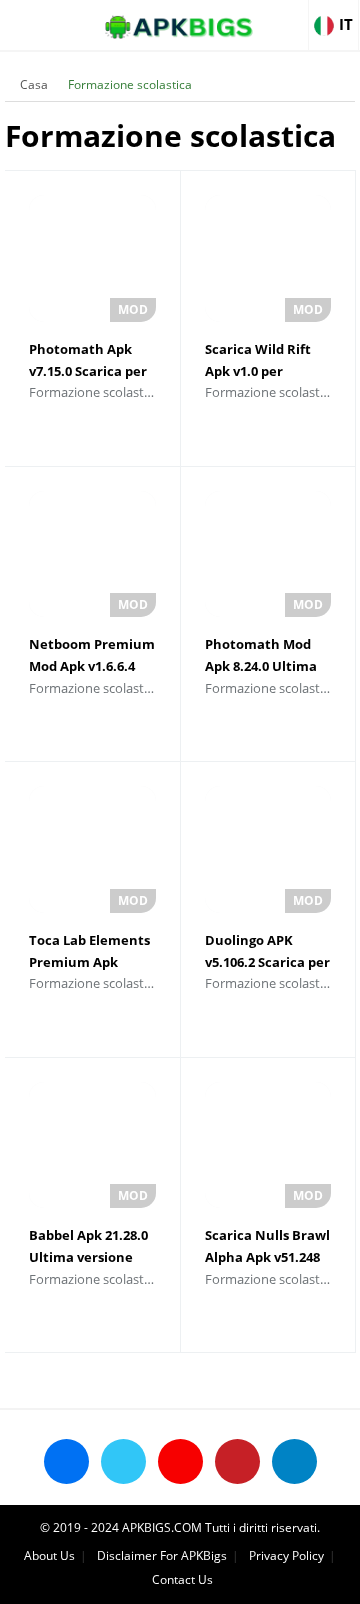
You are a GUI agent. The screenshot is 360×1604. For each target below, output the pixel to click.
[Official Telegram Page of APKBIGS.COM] (294, 1461)
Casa (34, 84)
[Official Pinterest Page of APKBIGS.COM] (237, 1461)
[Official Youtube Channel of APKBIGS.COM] (180, 1461)
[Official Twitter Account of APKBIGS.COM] (123, 1461)
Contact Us (182, 1579)
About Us (49, 1555)
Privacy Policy (286, 1555)
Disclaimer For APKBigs (162, 1555)
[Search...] (284, 16)
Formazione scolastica (130, 84)
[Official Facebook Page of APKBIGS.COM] (66, 1461)
